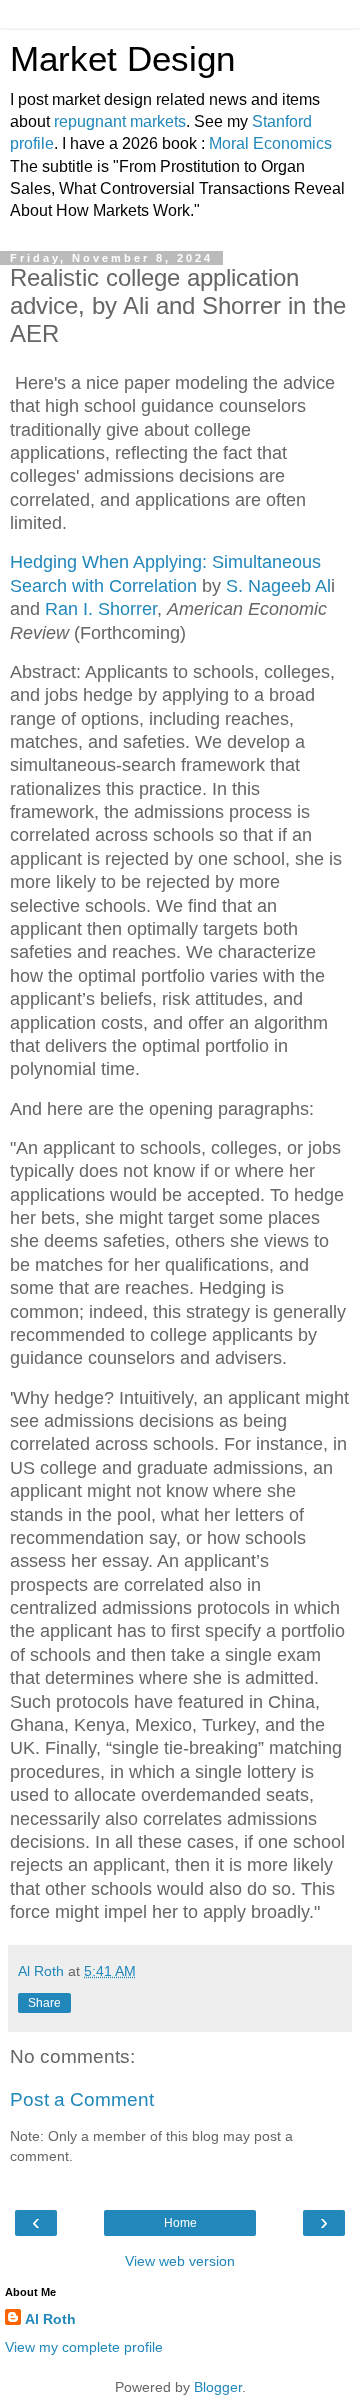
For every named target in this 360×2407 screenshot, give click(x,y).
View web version (180, 2261)
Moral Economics (270, 143)
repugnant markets (120, 121)
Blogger (218, 2387)
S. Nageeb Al (278, 586)
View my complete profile (84, 2347)
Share (44, 2003)
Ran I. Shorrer (101, 609)
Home (180, 2223)
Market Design (122, 59)
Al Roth (50, 2319)
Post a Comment (82, 2099)
